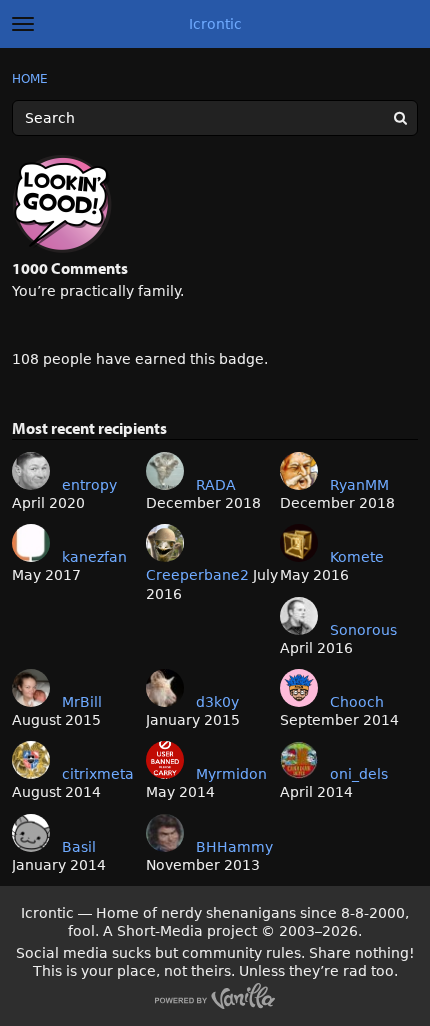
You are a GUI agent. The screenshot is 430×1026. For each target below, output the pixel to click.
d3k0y (217, 702)
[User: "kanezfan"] (31, 543)
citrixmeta (98, 774)
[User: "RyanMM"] (299, 471)
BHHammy (234, 847)
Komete (357, 557)
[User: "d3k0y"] (165, 688)
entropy (89, 485)
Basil (79, 847)
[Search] (400, 118)
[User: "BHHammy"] (165, 833)
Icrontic (215, 24)
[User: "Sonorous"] (299, 616)
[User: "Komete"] (299, 543)
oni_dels (359, 774)
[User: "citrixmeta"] (31, 760)
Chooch (357, 702)
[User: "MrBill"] (31, 688)
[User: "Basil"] (31, 833)
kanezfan (94, 557)
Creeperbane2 (197, 575)
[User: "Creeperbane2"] (165, 543)
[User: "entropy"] (31, 471)
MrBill (82, 702)
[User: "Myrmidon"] (165, 760)
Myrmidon (231, 774)
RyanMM (359, 485)
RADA (216, 485)
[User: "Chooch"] (299, 688)
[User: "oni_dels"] (299, 760)
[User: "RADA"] (165, 471)
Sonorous (363, 630)
